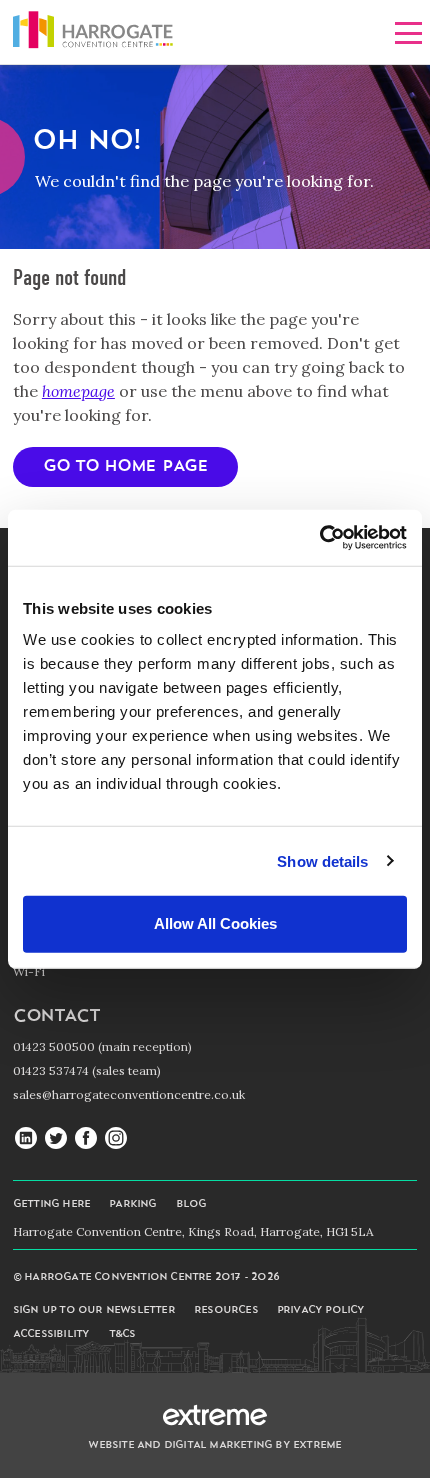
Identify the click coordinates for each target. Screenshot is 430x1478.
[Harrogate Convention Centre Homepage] (93, 33)
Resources (226, 1310)
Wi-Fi (29, 971)
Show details (322, 860)
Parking (132, 1204)
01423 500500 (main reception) (102, 1046)
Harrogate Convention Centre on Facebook (86, 1139)
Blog (191, 1204)
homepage (78, 391)
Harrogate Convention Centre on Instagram (116, 1139)
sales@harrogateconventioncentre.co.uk (129, 1094)
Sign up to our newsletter (94, 1310)
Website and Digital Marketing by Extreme (214, 1445)
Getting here (51, 1204)
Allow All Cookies (215, 923)
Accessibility (51, 1334)
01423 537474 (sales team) (87, 1070)
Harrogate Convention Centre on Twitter (56, 1139)
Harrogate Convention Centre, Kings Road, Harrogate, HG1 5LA (193, 1231)
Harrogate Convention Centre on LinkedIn (26, 1139)
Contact (56, 1016)
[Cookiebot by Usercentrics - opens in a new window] (319, 538)
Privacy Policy (321, 1310)
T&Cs (122, 1334)
